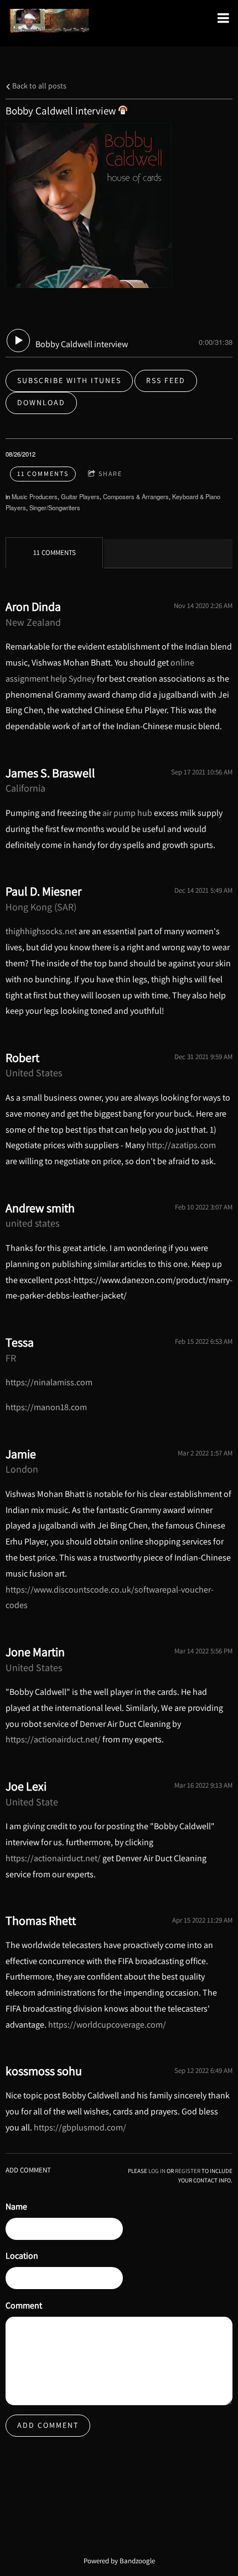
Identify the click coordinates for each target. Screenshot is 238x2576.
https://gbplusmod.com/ (80, 2127)
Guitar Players (80, 496)
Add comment (48, 2425)
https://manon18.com (46, 1407)
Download (41, 402)
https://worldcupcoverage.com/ (107, 2025)
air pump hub (127, 813)
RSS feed (166, 380)
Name (16, 2206)
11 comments (43, 473)
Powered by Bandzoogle (119, 2561)
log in (157, 2171)
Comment (24, 2305)
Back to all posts (38, 85)
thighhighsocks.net (41, 931)
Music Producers (35, 496)
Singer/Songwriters (55, 507)
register (188, 2171)
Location (22, 2256)
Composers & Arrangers (136, 496)
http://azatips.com (181, 1145)
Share (110, 473)
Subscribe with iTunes (69, 380)
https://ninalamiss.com (49, 1382)
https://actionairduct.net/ (53, 1739)
